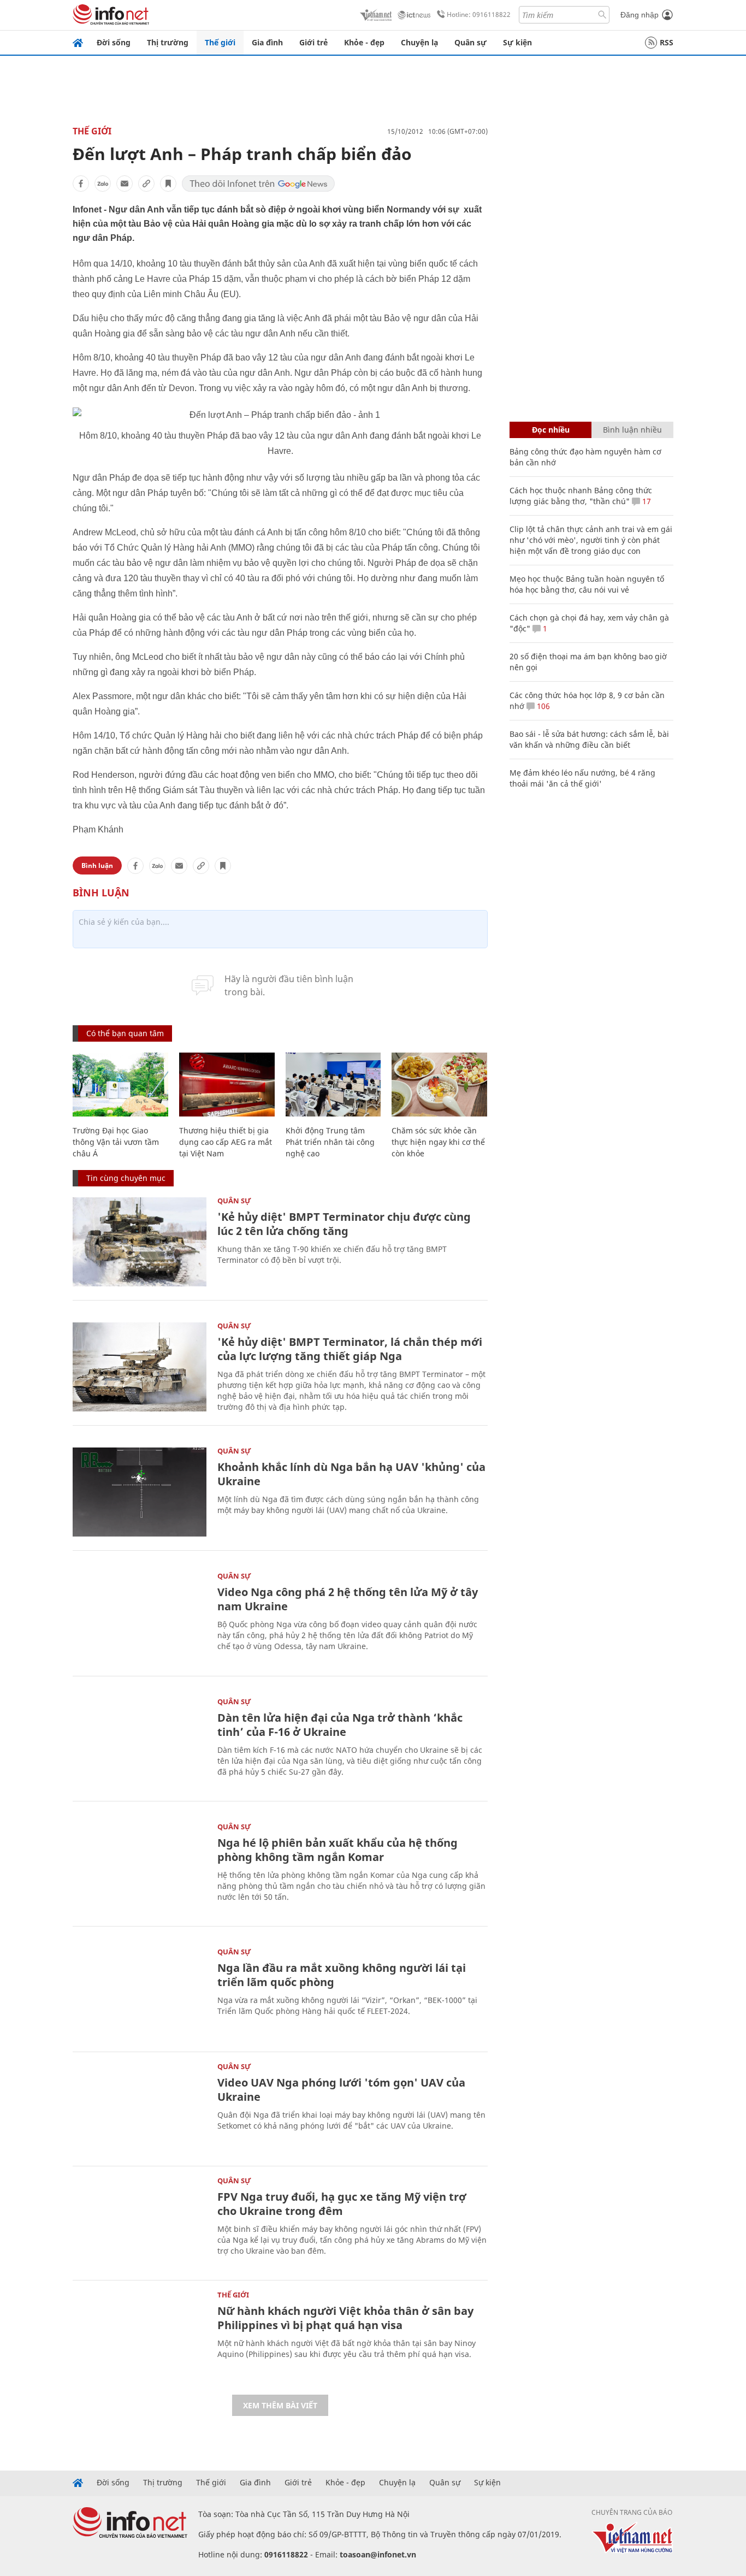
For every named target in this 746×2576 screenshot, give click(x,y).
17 (646, 501)
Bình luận (97, 865)
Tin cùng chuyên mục (126, 1178)
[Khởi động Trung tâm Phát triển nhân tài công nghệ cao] (333, 1085)
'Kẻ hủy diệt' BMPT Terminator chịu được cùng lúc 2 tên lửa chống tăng (344, 1224)
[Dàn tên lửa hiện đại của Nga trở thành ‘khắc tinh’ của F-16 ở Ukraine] (140, 1743)
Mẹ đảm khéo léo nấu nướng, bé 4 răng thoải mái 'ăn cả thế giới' (582, 778)
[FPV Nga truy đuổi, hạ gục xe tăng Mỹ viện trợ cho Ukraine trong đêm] (140, 2222)
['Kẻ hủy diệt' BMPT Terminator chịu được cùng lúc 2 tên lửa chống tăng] (140, 1242)
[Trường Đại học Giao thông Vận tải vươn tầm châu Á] (120, 1085)
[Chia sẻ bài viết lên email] (125, 184)
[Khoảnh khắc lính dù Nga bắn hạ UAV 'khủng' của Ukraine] (140, 1492)
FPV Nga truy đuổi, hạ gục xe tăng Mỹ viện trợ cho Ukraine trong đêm (342, 2204)
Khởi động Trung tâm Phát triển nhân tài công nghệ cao (330, 1142)
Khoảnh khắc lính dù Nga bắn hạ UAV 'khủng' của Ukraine (351, 1474)
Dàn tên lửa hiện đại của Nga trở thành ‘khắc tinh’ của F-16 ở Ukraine (340, 1725)
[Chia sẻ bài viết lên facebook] (81, 184)
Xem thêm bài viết (280, 2405)
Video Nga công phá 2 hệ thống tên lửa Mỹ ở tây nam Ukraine (348, 1599)
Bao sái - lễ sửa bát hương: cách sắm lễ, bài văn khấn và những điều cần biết (589, 739)
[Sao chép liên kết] (146, 184)
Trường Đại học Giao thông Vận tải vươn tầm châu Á (116, 1142)
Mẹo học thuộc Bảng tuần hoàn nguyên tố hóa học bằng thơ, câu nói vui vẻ (587, 584)
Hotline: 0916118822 (479, 14)
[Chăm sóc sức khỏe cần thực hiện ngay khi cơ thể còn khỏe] (439, 1085)
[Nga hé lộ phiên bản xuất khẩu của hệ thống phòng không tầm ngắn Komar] (140, 1868)
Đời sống (114, 42)
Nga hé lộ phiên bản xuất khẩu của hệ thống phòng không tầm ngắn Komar (338, 1850)
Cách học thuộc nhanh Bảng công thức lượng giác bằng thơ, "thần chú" (581, 496)
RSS (667, 42)
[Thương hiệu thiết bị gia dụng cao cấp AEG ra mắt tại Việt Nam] (227, 1085)
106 (542, 706)
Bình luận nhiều (632, 430)
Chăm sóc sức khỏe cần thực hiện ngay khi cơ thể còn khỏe (438, 1142)
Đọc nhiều (551, 430)
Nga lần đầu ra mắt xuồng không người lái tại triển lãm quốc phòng (342, 1975)
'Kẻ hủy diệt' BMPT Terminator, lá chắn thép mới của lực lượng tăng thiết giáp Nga (350, 1349)
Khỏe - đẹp (364, 42)
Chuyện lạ (419, 42)
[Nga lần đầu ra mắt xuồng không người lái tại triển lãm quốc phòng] (140, 1993)
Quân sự (470, 42)
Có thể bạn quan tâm (125, 1033)
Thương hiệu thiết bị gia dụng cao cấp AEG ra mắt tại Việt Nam (226, 1142)
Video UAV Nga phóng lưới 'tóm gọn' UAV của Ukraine (341, 2090)
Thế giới (220, 42)
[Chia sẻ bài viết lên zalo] (103, 184)
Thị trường (168, 42)
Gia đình (267, 42)
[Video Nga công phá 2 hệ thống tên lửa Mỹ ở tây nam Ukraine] (140, 1617)
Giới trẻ (313, 42)
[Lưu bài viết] (168, 184)
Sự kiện (517, 42)
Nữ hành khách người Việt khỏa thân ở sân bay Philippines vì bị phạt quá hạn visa (345, 2318)
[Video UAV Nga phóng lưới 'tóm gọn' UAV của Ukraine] (140, 2108)
